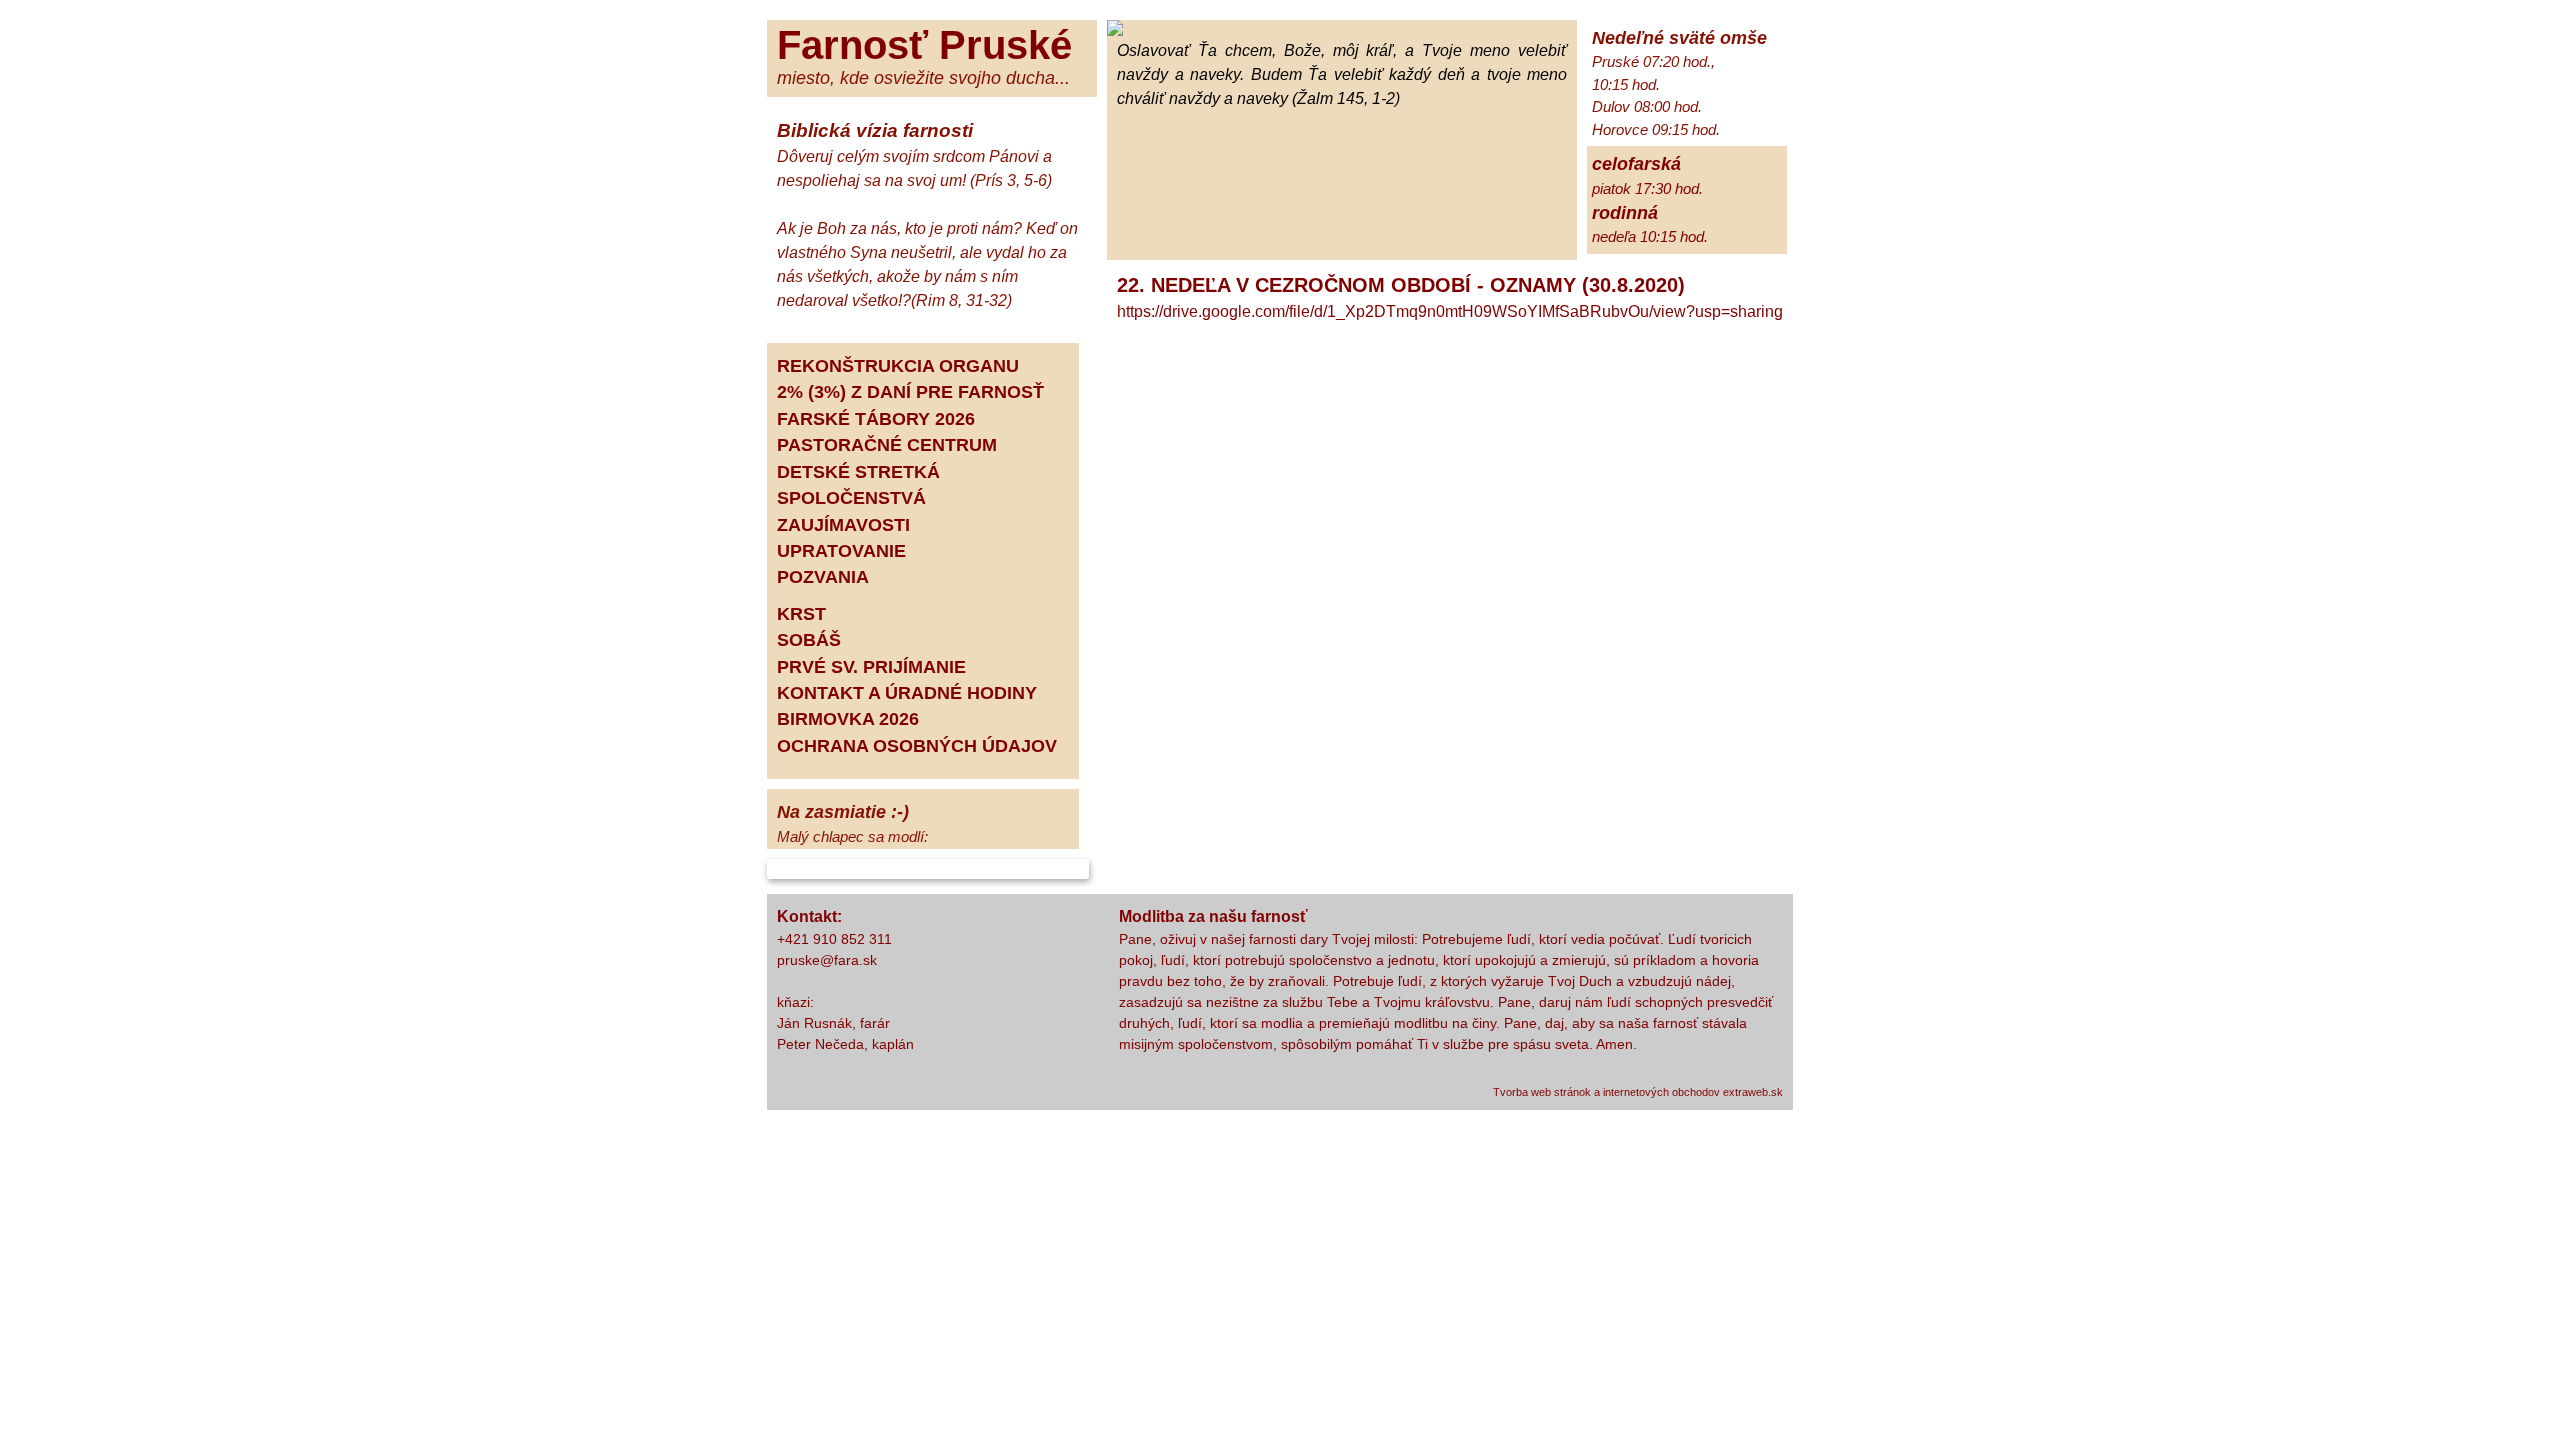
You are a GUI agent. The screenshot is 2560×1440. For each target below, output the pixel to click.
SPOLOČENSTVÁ (851, 498)
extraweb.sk (1753, 1092)
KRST (801, 614)
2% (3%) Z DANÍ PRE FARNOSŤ (910, 392)
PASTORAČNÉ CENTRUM (887, 445)
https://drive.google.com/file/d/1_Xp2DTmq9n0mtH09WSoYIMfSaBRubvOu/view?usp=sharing (1450, 311)
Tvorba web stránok (1542, 1092)
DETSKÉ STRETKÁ (858, 472)
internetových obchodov (1661, 1092)
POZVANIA (823, 577)
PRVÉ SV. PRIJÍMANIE (871, 667)
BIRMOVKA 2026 (848, 719)
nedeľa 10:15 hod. (1650, 236)
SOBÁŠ (809, 640)
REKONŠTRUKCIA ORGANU (898, 366)
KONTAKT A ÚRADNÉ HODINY (907, 693)
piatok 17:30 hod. (1647, 188)
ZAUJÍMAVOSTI (843, 525)
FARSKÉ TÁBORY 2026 (876, 419)
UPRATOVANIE (841, 551)
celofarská (1636, 164)
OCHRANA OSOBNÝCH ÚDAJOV (917, 746)
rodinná (1625, 213)
